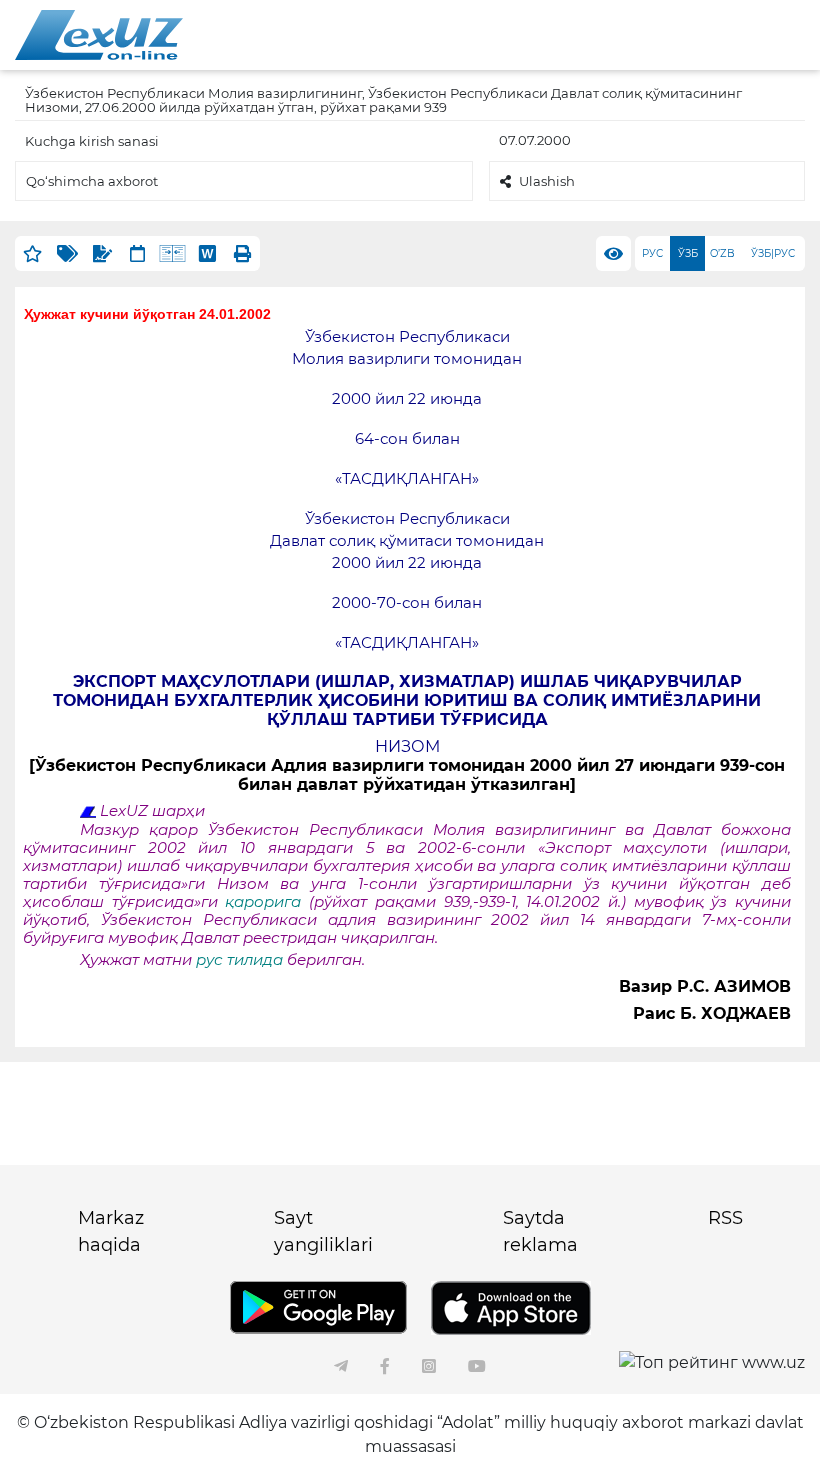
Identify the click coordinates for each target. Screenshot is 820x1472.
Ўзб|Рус (773, 253)
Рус (652, 253)
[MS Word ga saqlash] (207, 253)
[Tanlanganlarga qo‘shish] (32, 253)
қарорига (263, 902)
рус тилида (239, 960)
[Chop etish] (242, 253)
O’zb (722, 253)
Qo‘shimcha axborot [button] (92, 181)
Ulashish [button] (547, 181)
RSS (725, 1218)
